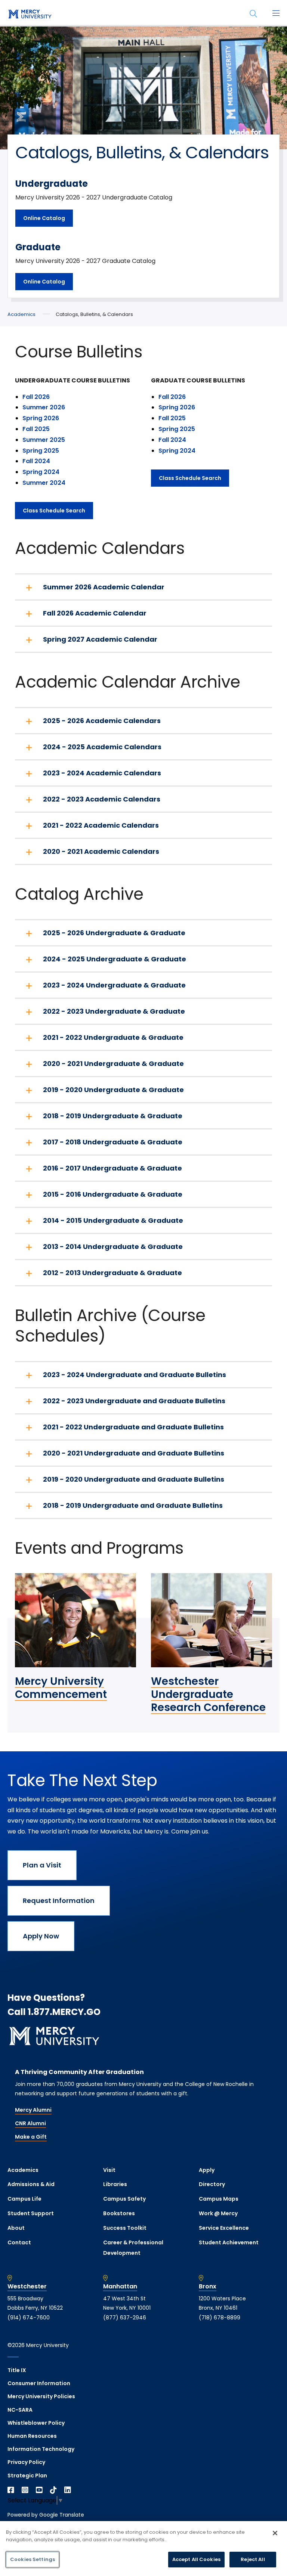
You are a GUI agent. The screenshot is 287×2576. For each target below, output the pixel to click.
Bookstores (119, 2213)
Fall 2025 (36, 429)
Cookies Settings (33, 2559)
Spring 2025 (41, 451)
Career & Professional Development (133, 2248)
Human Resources (32, 2436)
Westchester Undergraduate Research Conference (208, 1694)
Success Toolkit (125, 2228)
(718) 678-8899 (220, 2318)
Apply (207, 2170)
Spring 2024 (42, 472)
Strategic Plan (27, 2476)
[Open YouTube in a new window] (39, 2490)
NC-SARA (20, 2410)
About (16, 2228)
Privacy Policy (26, 2462)
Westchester (27, 2287)
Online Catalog (44, 218)
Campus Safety (124, 2199)
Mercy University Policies (41, 2396)
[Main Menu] (276, 14)
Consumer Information (39, 2383)
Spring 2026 (41, 418)
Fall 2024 (36, 461)
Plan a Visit (42, 1865)
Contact (19, 2242)
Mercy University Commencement (61, 1688)
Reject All (253, 2559)
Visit (109, 2170)
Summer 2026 (44, 407)
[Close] (275, 2533)
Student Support (31, 2213)
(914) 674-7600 (29, 2318)
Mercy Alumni (33, 2110)
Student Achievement (229, 2242)
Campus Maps (219, 2199)
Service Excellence (224, 2228)
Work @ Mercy (218, 2213)
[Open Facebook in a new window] (11, 2490)
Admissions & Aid (31, 2184)
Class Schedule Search (54, 511)
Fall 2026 (36, 397)
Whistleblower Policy (36, 2423)
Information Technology (41, 2449)
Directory (212, 2184)
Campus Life (24, 2199)
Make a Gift (31, 2137)
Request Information (59, 1901)
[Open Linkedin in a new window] (68, 2490)
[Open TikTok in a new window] (53, 2490)
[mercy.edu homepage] (30, 15)
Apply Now (41, 1936)
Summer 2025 (44, 440)
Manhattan (120, 2287)
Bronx (208, 2287)
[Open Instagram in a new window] (25, 2490)
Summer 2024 (44, 483)
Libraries (115, 2184)
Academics (21, 314)
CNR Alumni (30, 2123)
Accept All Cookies (196, 2559)
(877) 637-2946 (125, 2318)
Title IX (17, 2370)
